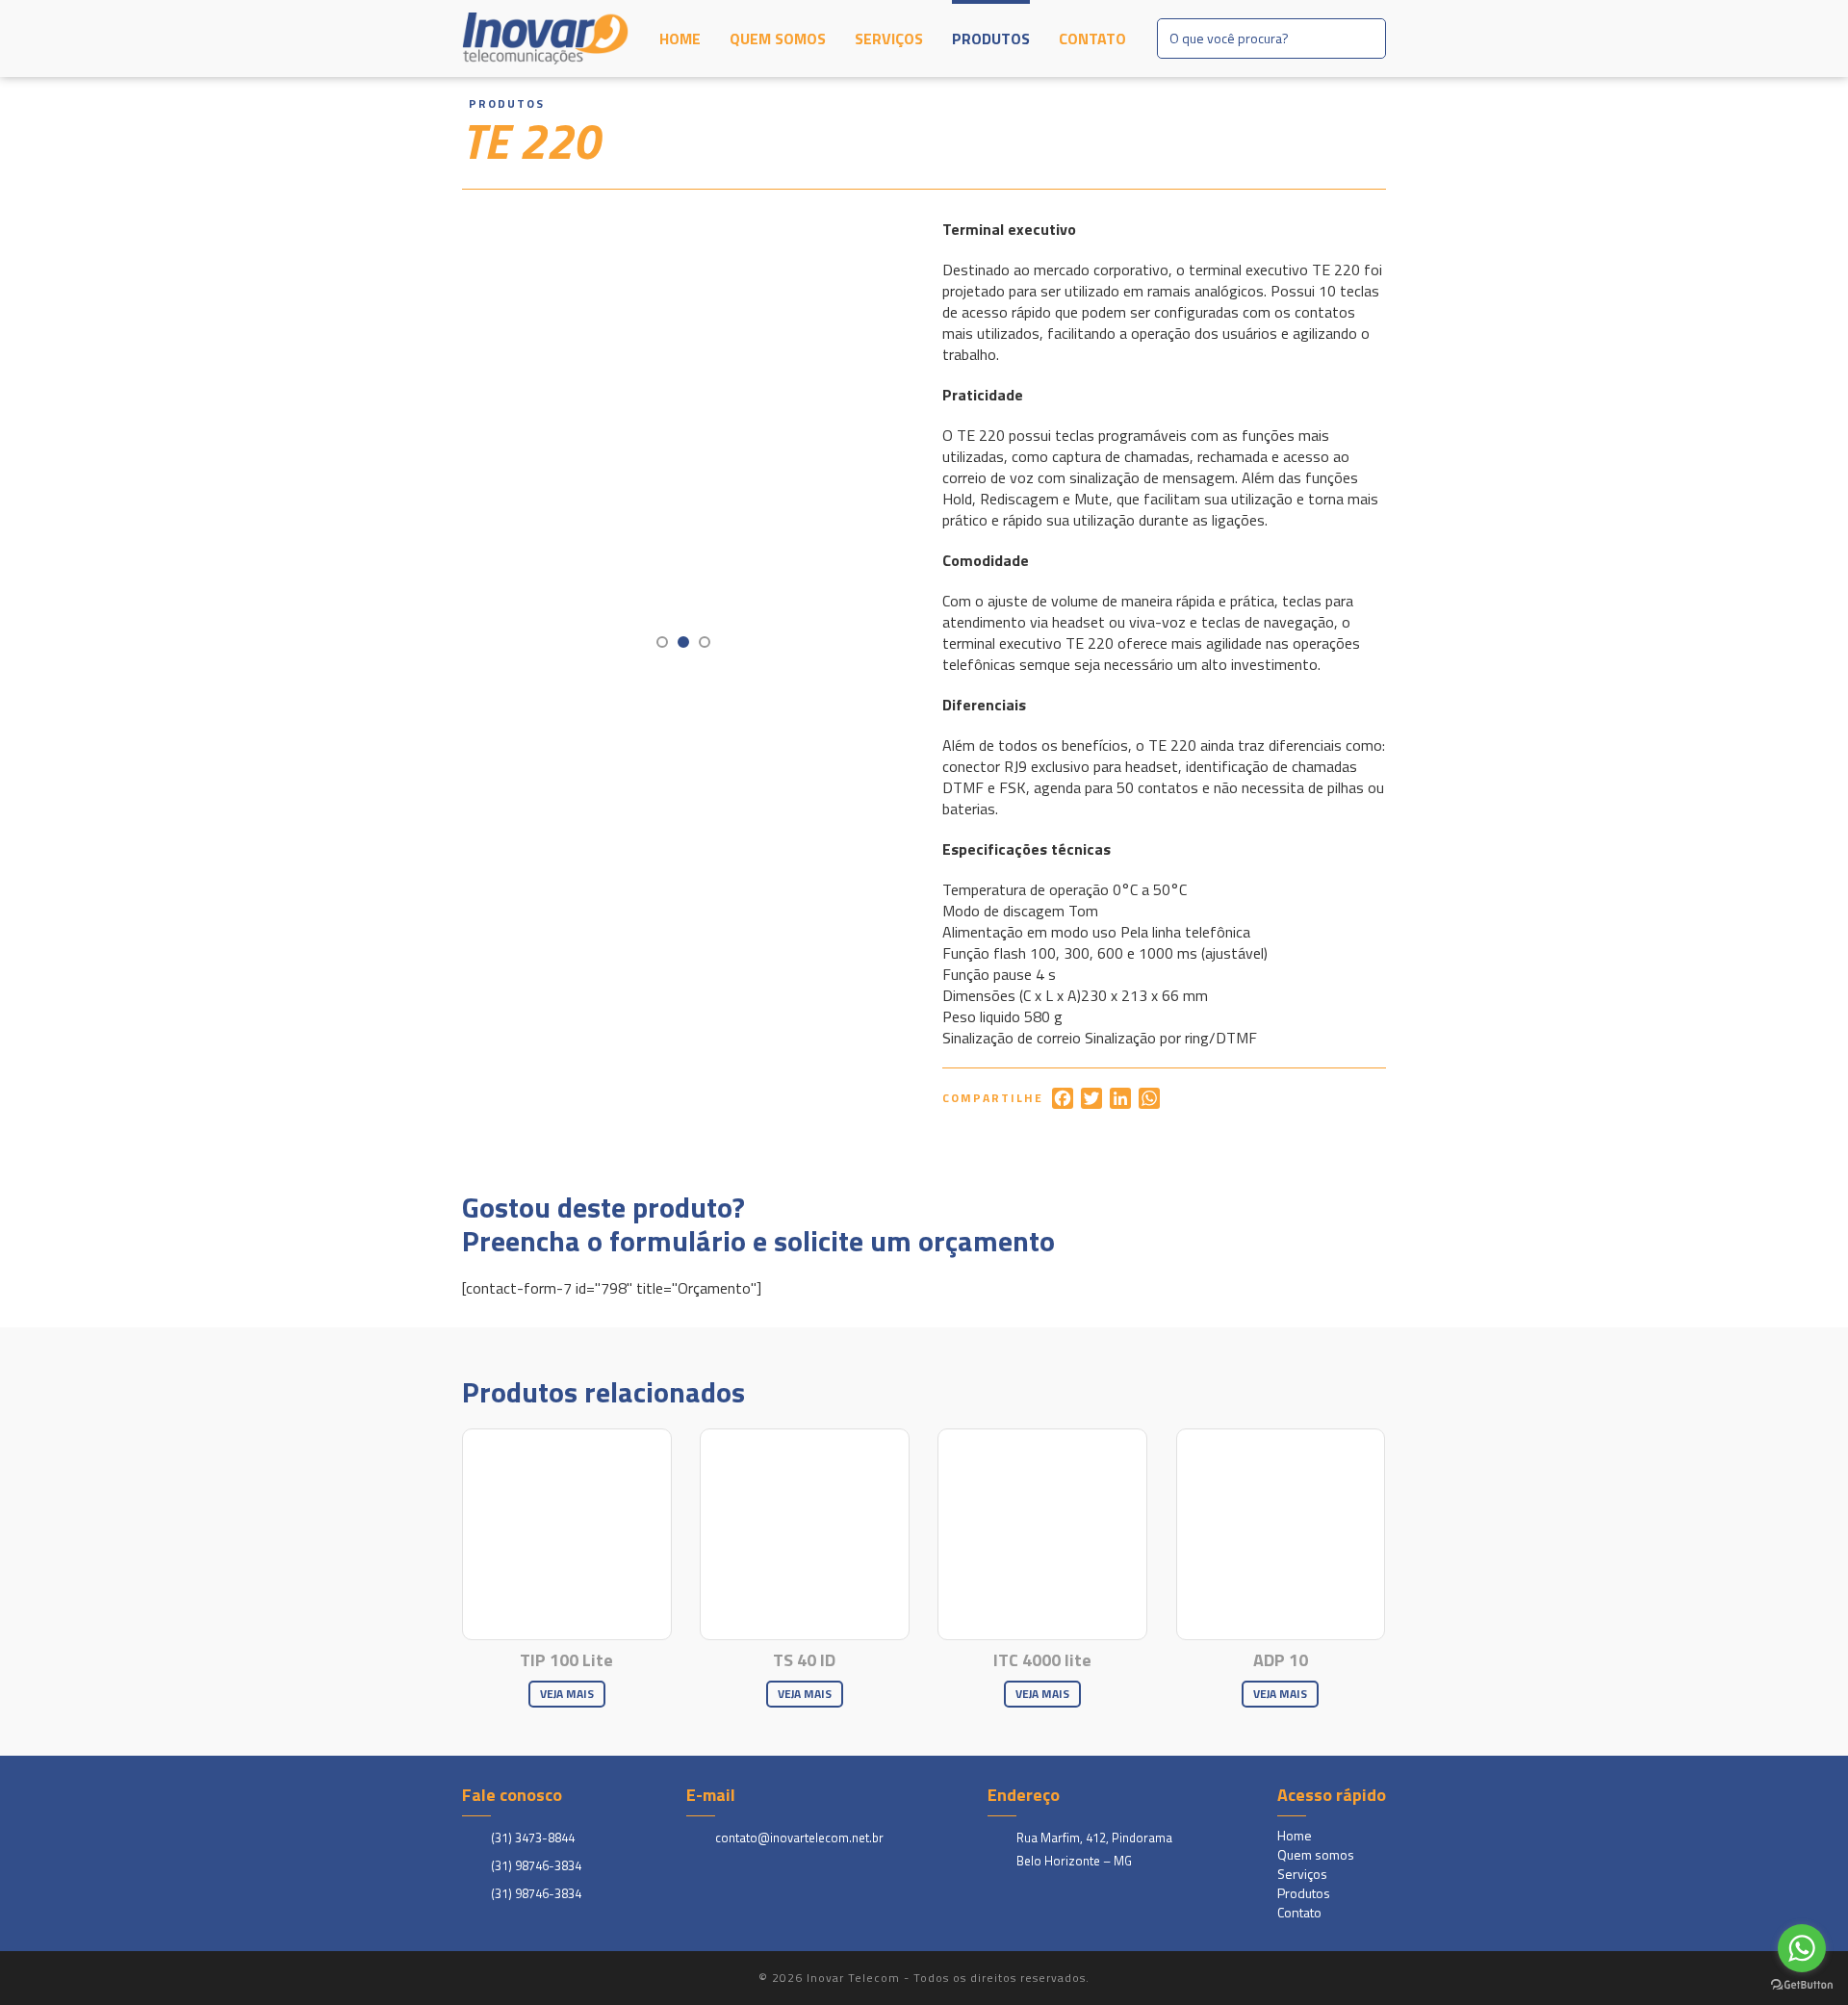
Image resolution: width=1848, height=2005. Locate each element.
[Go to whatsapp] (1802, 1948)
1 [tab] (662, 642)
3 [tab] (705, 642)
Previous (524, 441)
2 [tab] (683, 642)
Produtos (991, 39)
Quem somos (778, 39)
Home (680, 39)
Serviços (889, 39)
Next (861, 441)
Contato (1092, 39)
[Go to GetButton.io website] (1802, 1985)
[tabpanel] (684, 440)
